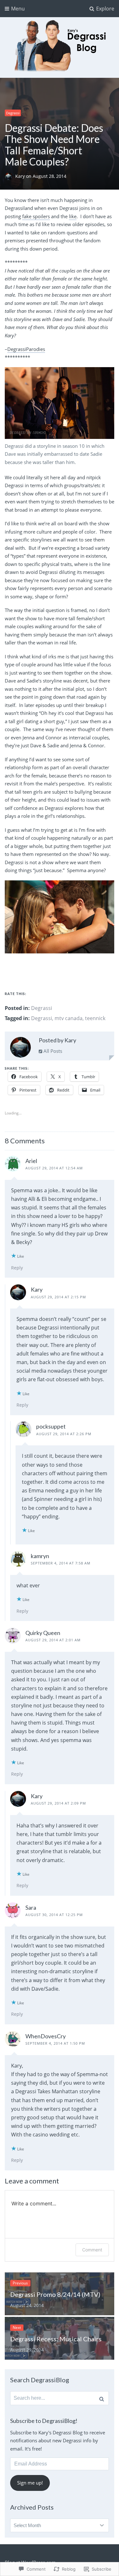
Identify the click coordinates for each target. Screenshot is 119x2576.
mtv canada (69, 1018)
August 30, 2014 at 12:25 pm (54, 1915)
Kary (21, 176)
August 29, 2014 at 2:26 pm (64, 1434)
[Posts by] (10, 176)
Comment (92, 2250)
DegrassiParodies (26, 349)
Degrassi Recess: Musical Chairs (56, 2339)
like (73, 216)
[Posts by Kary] (20, 1049)
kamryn (40, 1556)
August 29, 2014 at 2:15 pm (58, 1297)
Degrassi (13, 113)
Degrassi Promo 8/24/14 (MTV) (55, 2294)
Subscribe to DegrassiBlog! (44, 2421)
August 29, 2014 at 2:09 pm (58, 1803)
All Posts (52, 1051)
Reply (17, 1268)
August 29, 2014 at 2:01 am (53, 1640)
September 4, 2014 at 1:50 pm (55, 2043)
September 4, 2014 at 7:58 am (61, 1563)
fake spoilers (36, 216)
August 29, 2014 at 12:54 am (54, 1168)
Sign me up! (30, 2483)
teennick (95, 1018)
